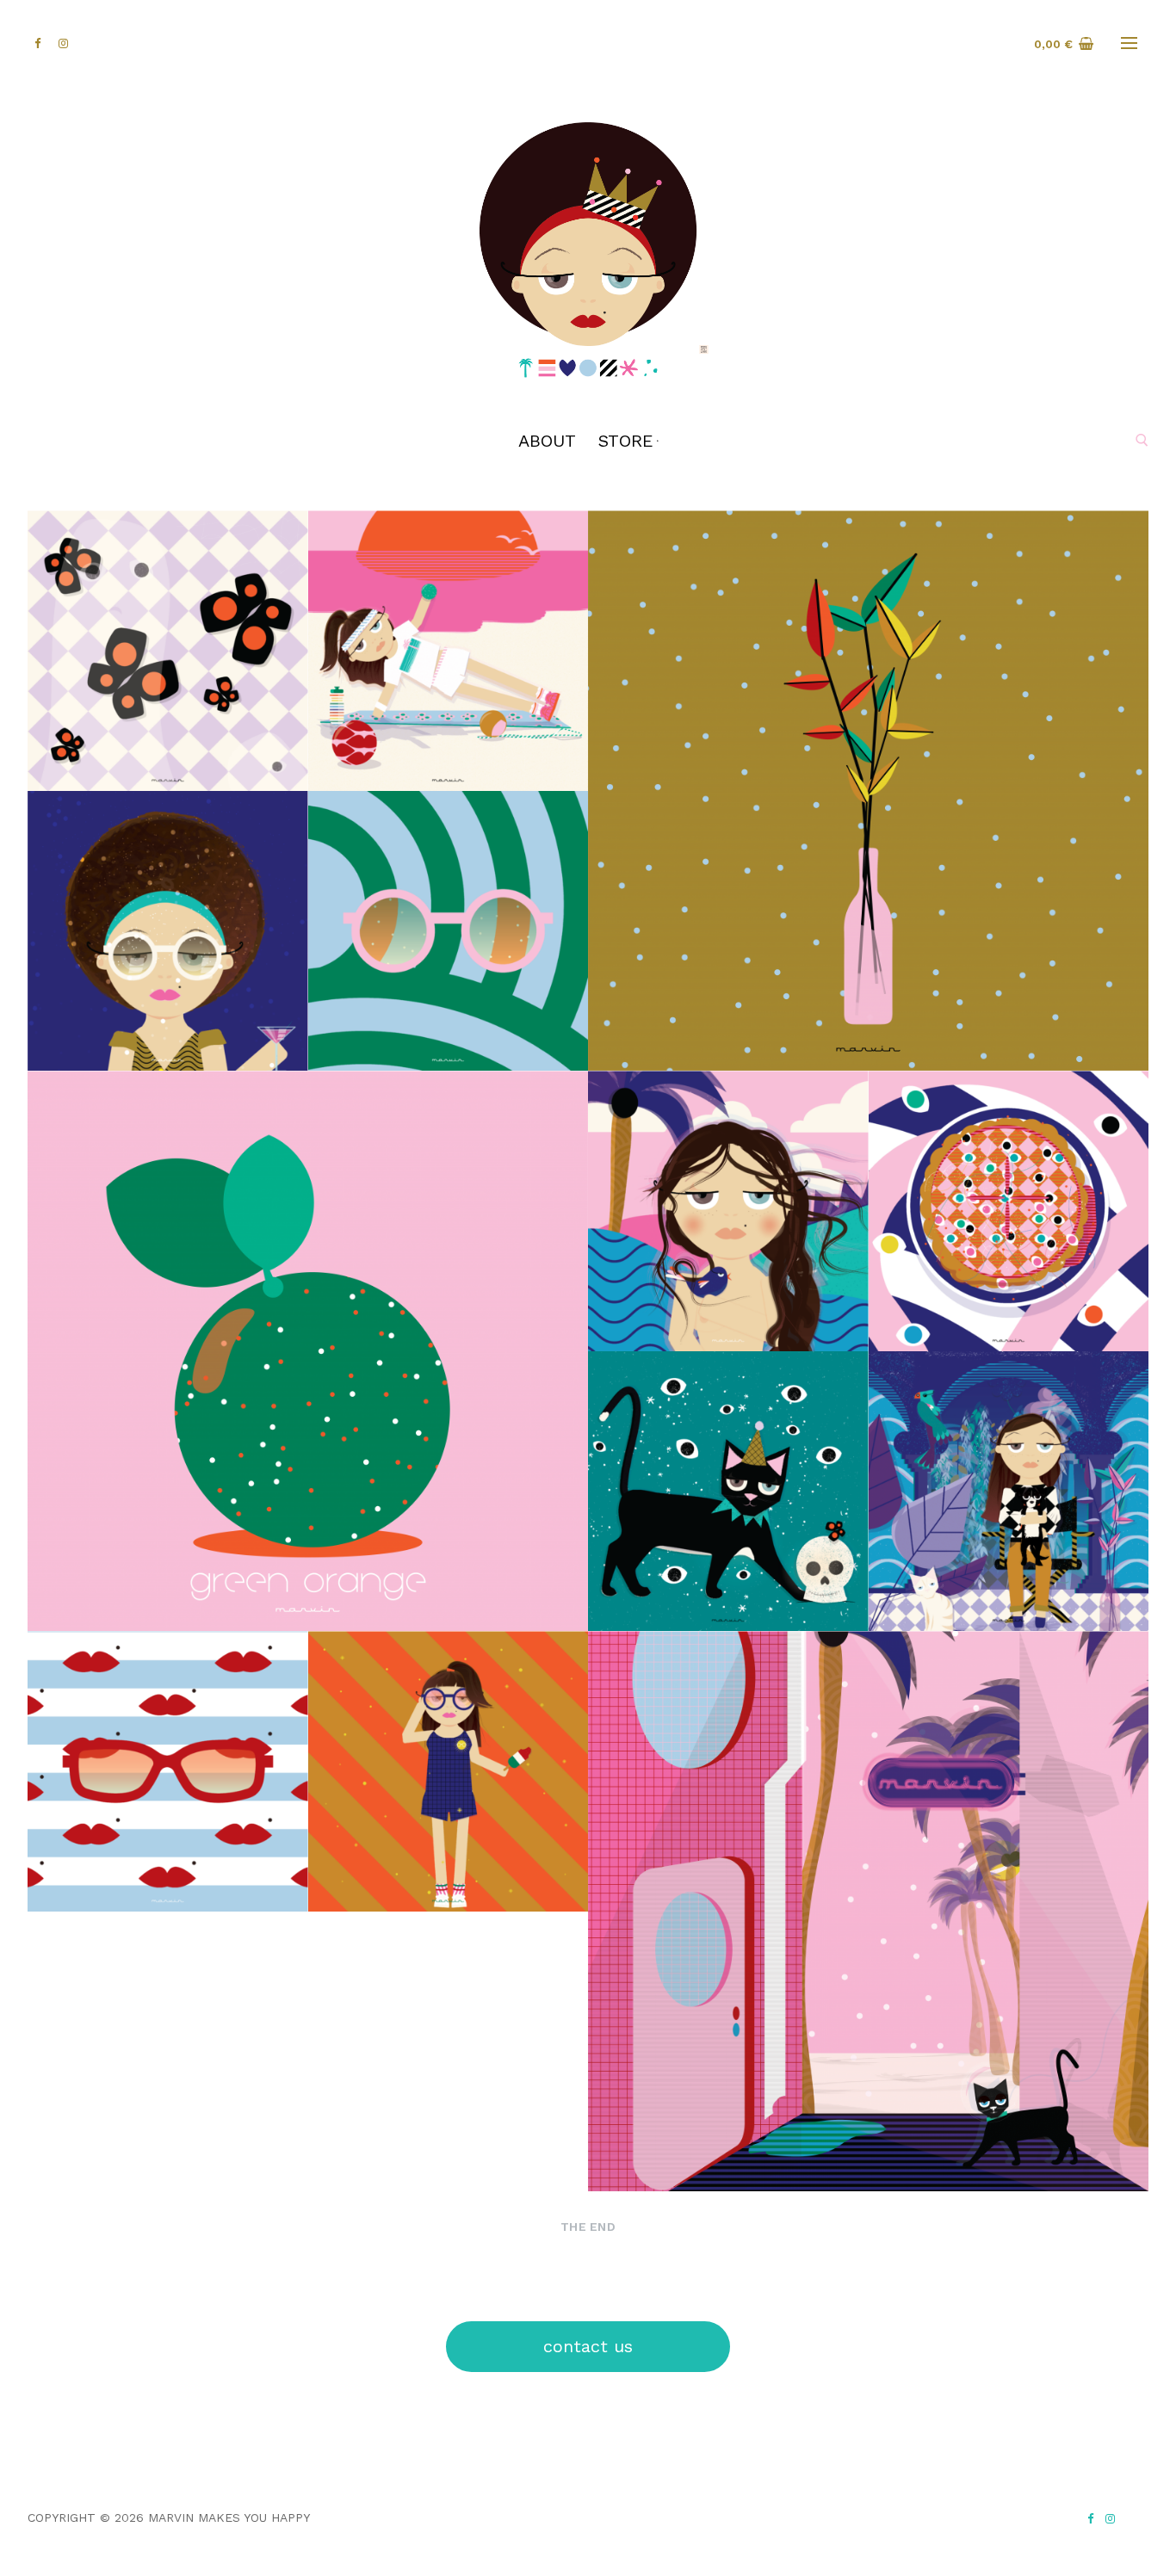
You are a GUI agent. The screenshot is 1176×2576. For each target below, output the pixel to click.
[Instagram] (1110, 2519)
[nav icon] (1129, 44)
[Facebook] (1090, 2519)
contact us (588, 2346)
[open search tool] (1142, 440)
